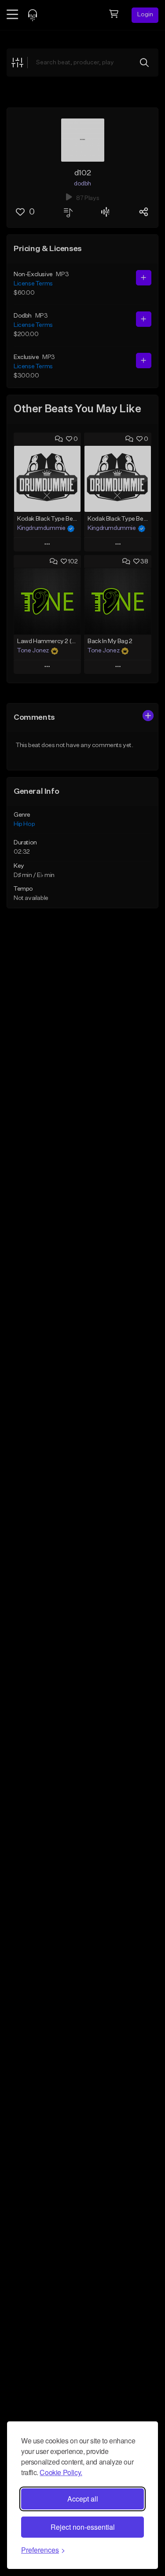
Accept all (83, 2499)
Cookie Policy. (61, 2472)
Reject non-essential (83, 2527)
